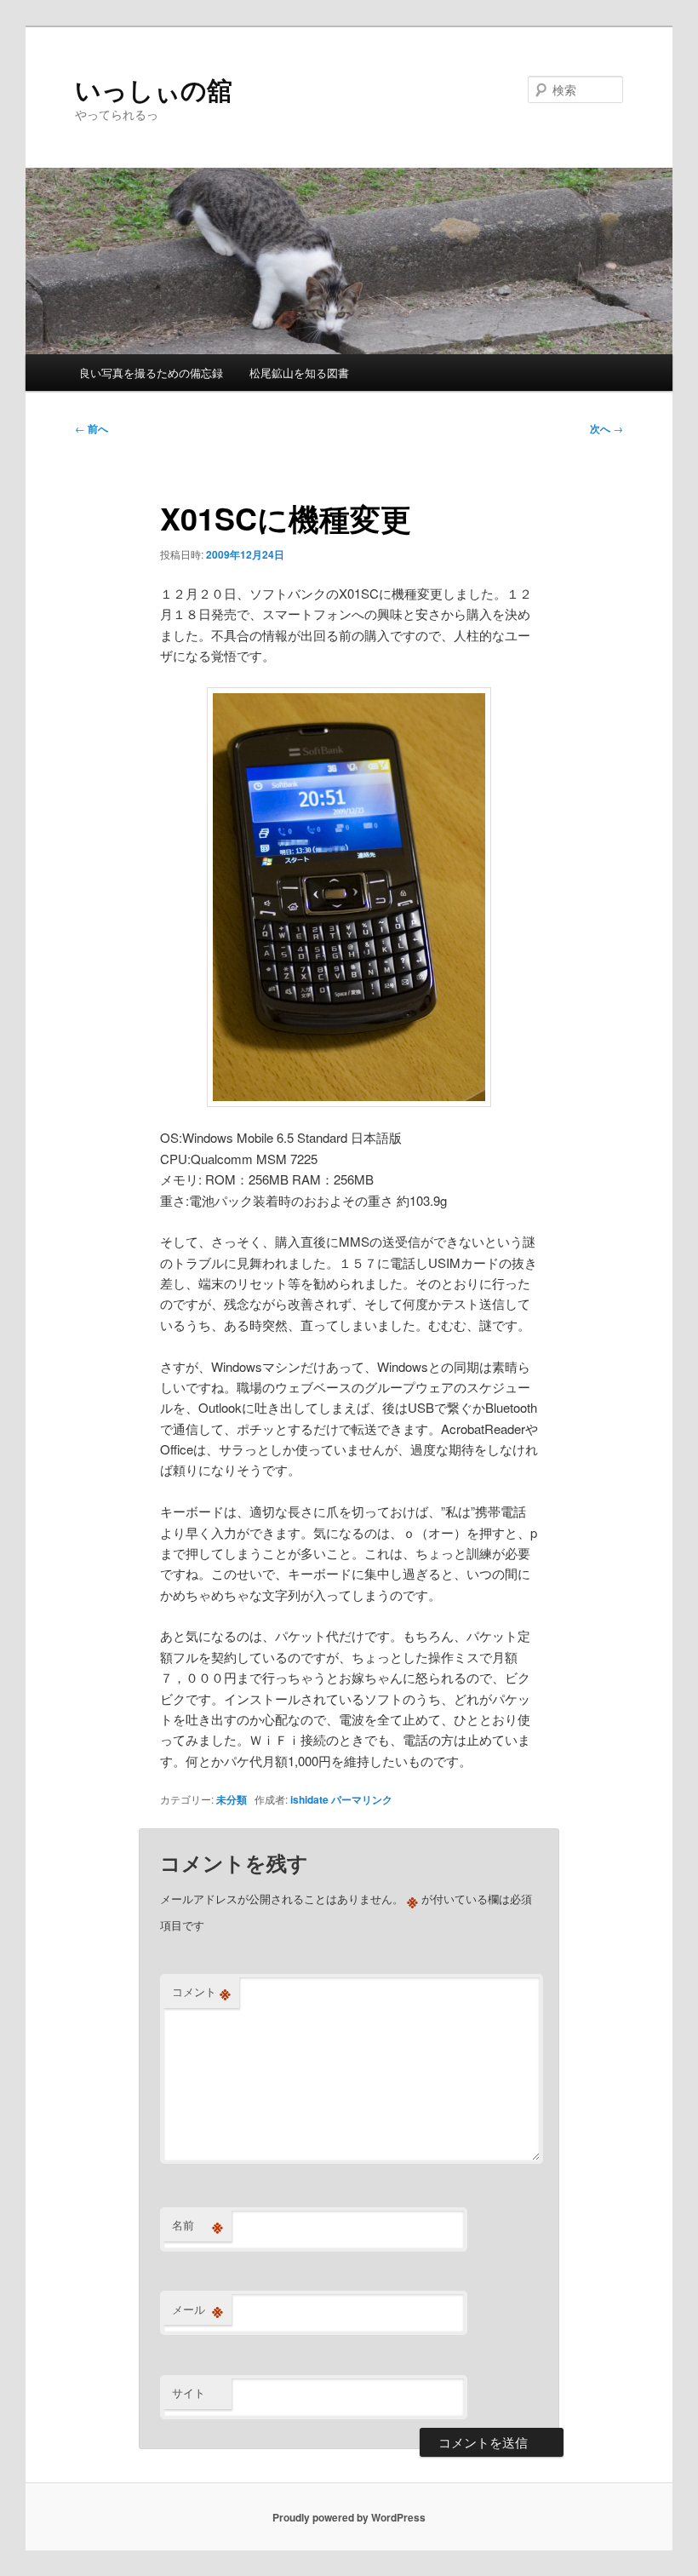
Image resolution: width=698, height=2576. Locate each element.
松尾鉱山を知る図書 (299, 373)
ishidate (309, 1799)
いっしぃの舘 (154, 89)
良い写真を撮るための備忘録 (151, 373)
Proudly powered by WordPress (349, 2517)
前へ (92, 428)
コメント (201, 1992)
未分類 (232, 1799)
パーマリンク (362, 1799)
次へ (606, 428)
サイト (189, 2392)
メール (197, 2309)
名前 (197, 2225)
